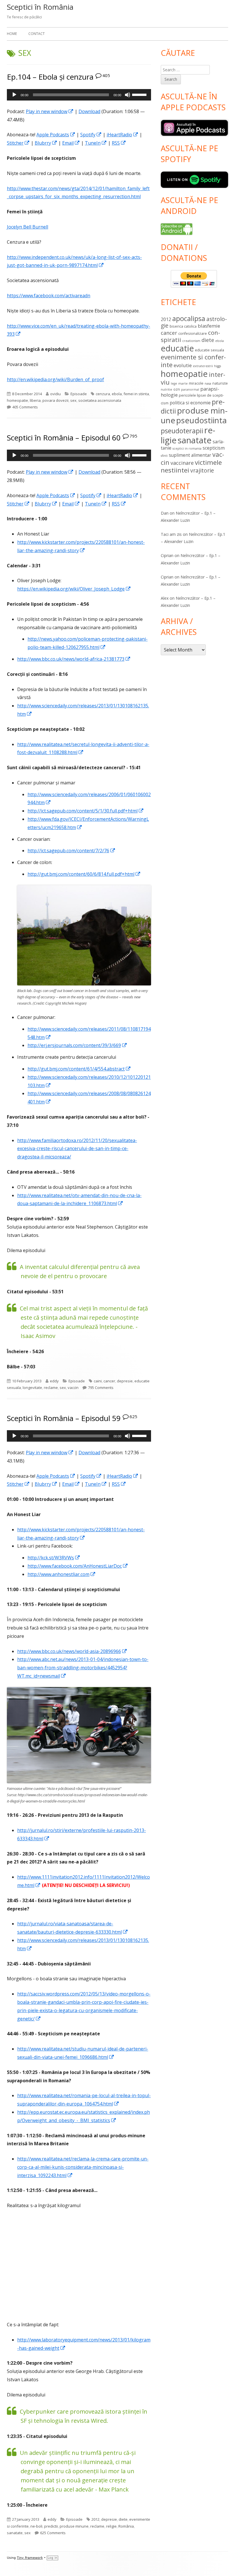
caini (98, 1381)
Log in (52, 2558)
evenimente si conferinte (193, 361)
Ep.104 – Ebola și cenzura (50, 77)
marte (183, 383)
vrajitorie (202, 471)
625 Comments (53, 2533)
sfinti (164, 456)
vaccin (73, 1388)
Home (12, 34)
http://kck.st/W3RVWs (54, 1558)
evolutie (183, 365)
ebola (117, 394)
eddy (54, 1381)
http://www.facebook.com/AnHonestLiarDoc (78, 1566)
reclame (51, 1388)
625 (133, 1416)
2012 (95, 2519)
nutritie (167, 389)
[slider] (140, 94)
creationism (191, 341)
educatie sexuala (209, 350)
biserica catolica (183, 326)
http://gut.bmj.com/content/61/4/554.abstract (79, 1069)
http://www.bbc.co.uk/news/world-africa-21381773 (74, 659)
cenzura (103, 394)
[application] (79, 95)
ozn (177, 389)
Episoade (79, 394)
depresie (125, 1381)
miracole (196, 383)
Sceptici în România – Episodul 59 (64, 1418)
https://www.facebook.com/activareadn (49, 296)
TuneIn (96, 143)
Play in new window (50, 111)
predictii (51, 2526)
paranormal (190, 389)
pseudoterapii (182, 431)
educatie (177, 348)
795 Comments (101, 1388)
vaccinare (182, 463)
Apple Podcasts (56, 135)
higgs (218, 366)
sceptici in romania (187, 448)
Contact (37, 34)
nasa (208, 383)
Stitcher (18, 143)
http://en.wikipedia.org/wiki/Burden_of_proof (55, 379)
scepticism (214, 448)
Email (71, 143)
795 (133, 436)
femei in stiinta (136, 394)
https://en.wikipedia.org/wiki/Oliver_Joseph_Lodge (74, 589)
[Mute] (128, 95)
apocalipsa (189, 318)
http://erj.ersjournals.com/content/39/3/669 (77, 1045)
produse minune (74, 2526)
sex (73, 400)
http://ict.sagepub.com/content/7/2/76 (72, 851)
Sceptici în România (40, 7)
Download (89, 111)
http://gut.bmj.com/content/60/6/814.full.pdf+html (84, 874)
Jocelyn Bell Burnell (28, 227)
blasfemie (209, 326)
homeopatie (17, 400)
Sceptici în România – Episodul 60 (64, 438)
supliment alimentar (190, 455)
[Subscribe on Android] (177, 229)
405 (106, 75)
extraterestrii (203, 366)
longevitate (32, 1388)
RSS (119, 143)
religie (111, 2526)
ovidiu (55, 394)
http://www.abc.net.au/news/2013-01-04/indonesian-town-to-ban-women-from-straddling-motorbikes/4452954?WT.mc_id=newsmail (83, 1668)
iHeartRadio (123, 135)
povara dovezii (55, 400)
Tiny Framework (30, 2558)
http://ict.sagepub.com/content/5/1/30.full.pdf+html (86, 811)
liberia (35, 400)
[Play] (14, 95)
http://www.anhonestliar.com (62, 1574)
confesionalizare (193, 333)
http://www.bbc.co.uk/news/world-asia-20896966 (72, 1651)
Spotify (91, 135)
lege (174, 383)
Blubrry (46, 143)
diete (123, 2519)
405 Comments (25, 407)
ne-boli (36, 2526)
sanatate (15, 2533)
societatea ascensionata (100, 400)
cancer (109, 1381)
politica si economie (190, 403)
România (126, 2526)
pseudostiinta (201, 420)
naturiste (220, 383)
